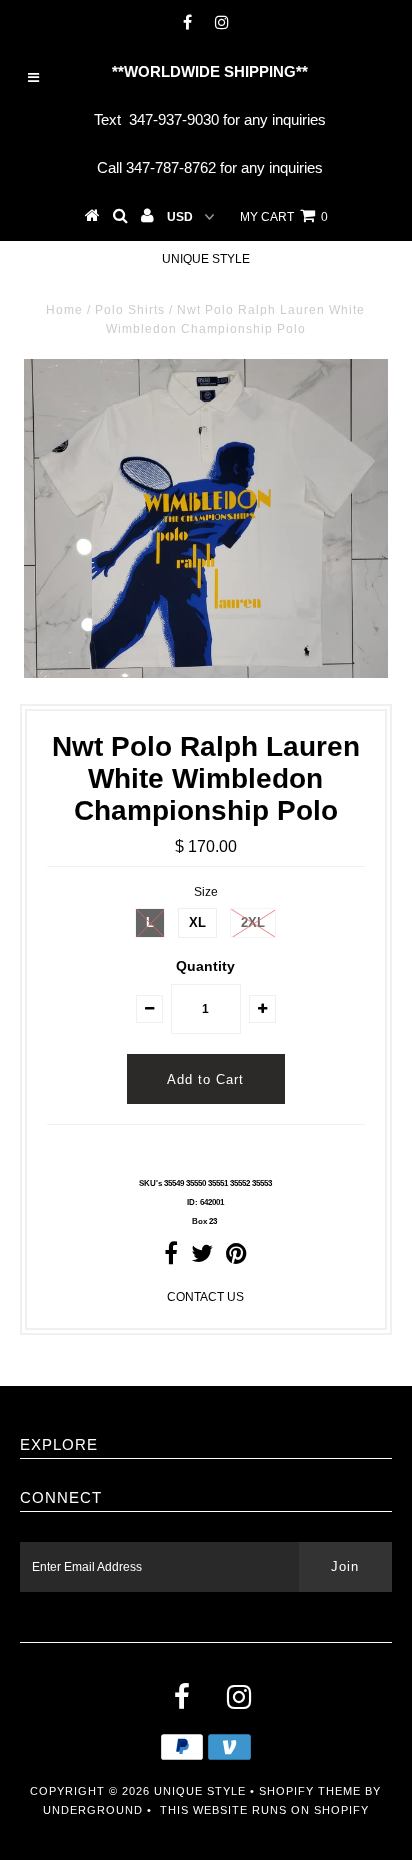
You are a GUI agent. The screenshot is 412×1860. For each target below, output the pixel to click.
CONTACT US (205, 1297)
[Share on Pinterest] (236, 1258)
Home (64, 310)
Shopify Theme (310, 1791)
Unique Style (206, 259)
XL (197, 922)
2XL (253, 922)
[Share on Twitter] (202, 1258)
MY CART (284, 217)
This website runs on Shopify (264, 1810)
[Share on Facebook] (171, 1258)
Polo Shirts (130, 310)
